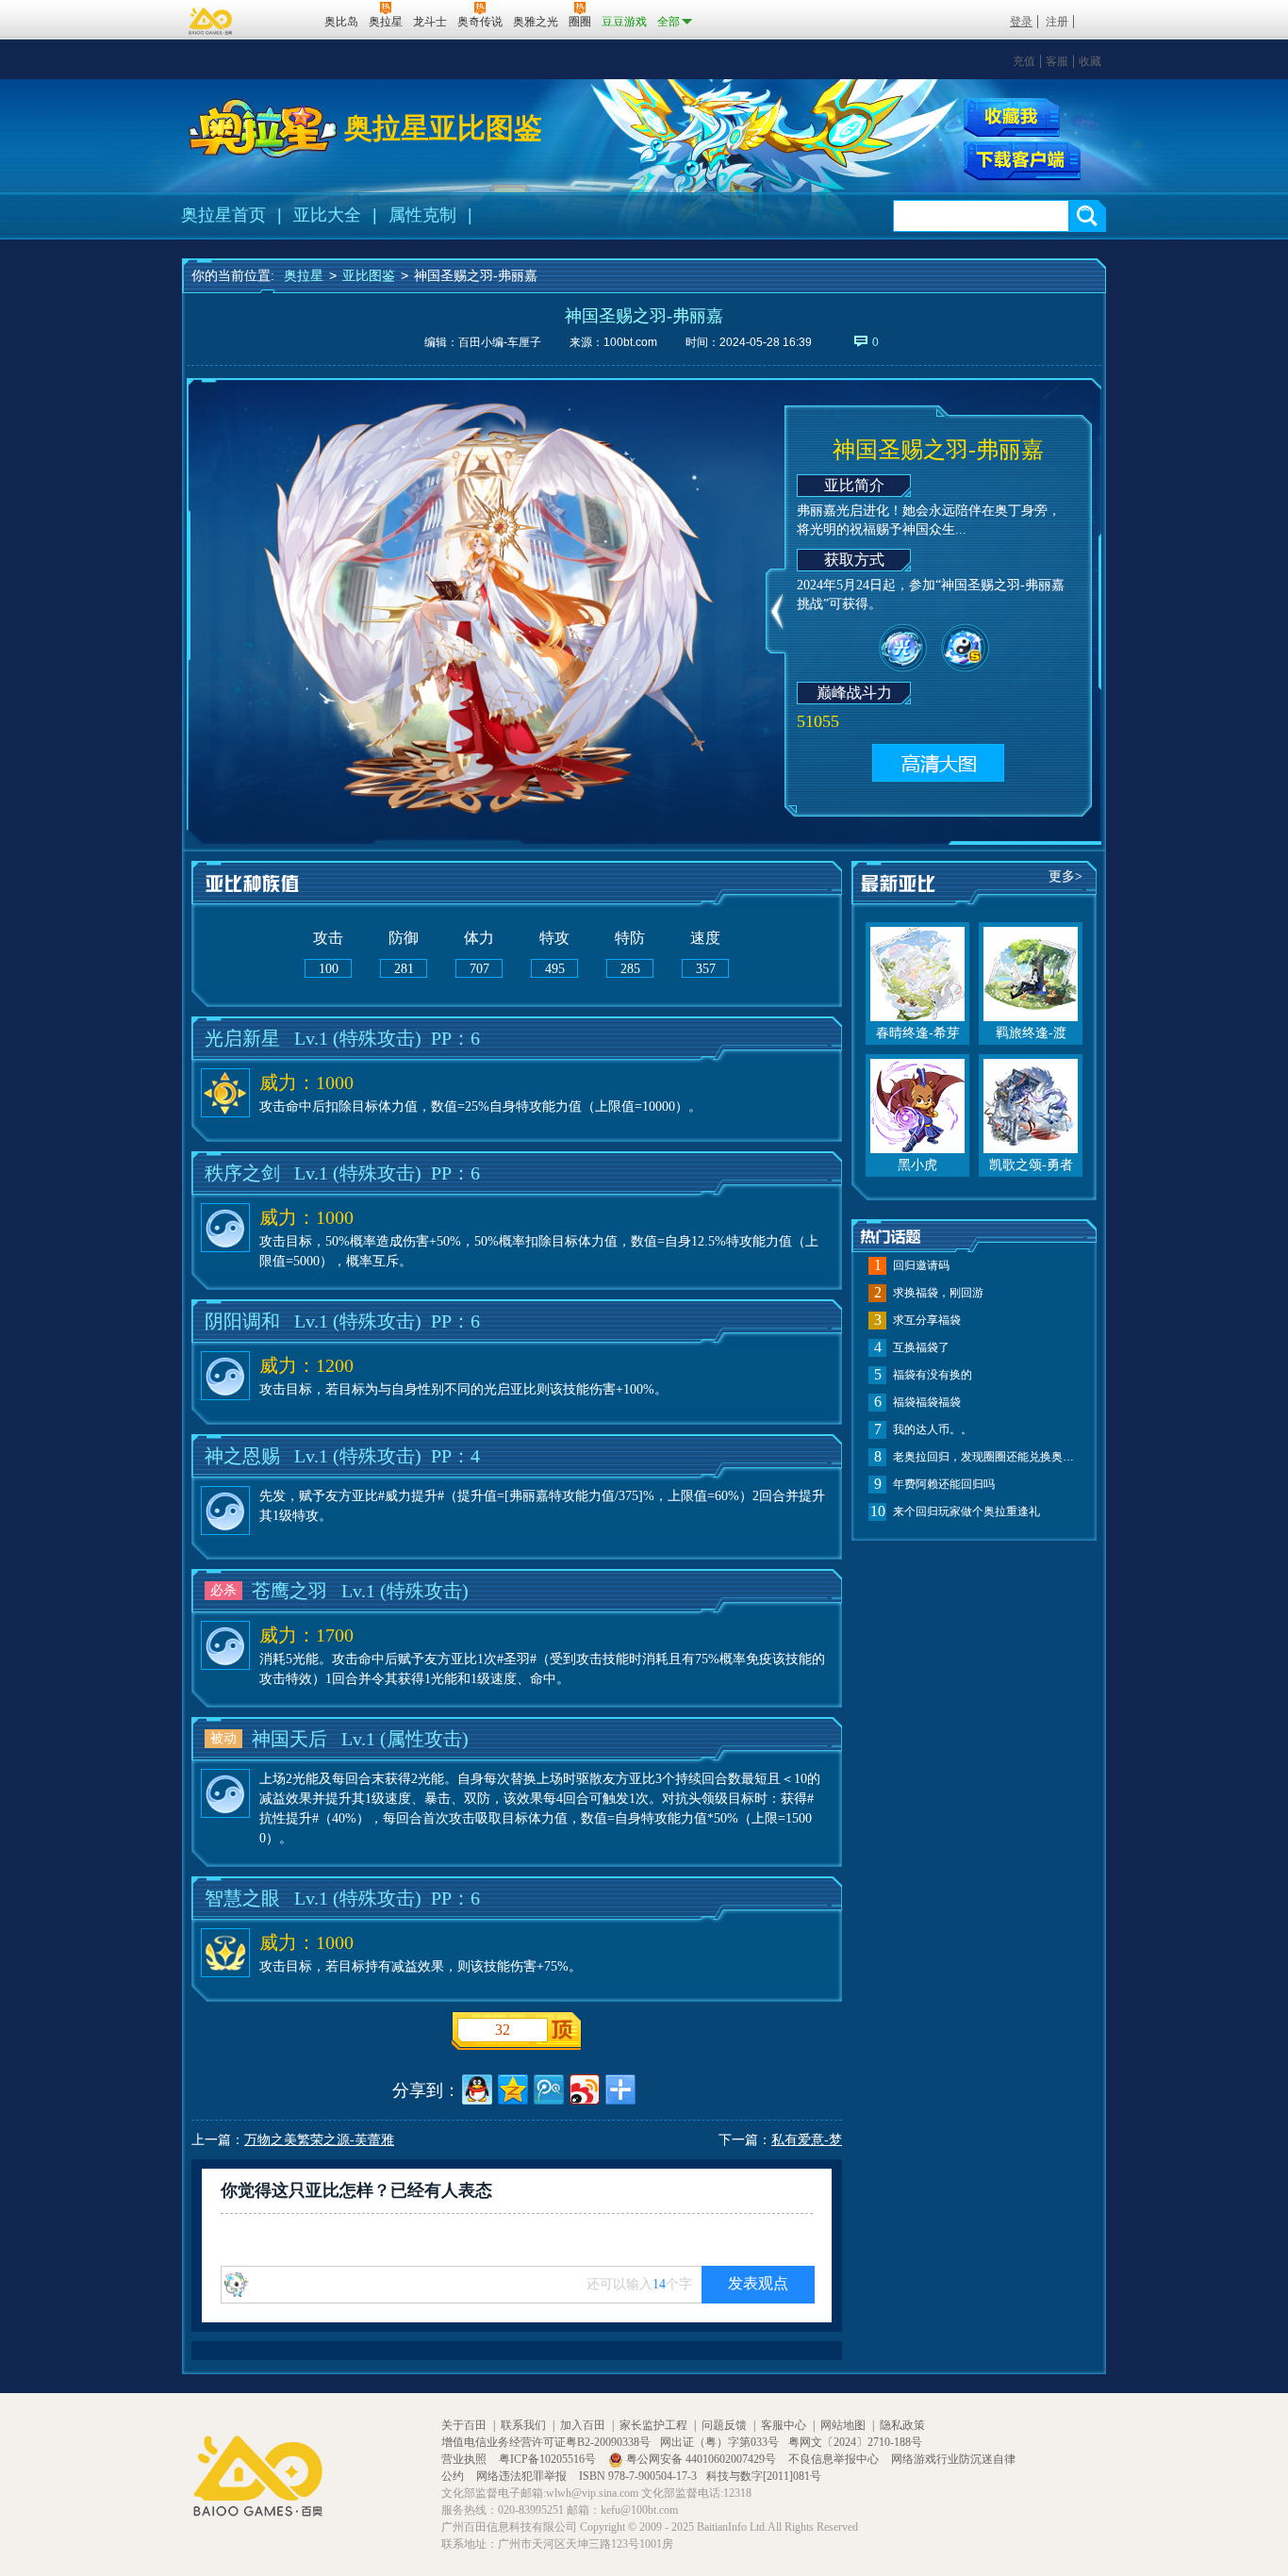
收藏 (1090, 61)
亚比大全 (327, 215)
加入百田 (583, 2425)
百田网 (282, 20)
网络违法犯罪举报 (523, 2476)
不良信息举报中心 (835, 2459)
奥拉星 (304, 275)
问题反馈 (724, 2425)
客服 (1057, 61)
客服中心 (784, 2425)
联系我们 (523, 2425)
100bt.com (630, 342)
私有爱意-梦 (807, 2140)
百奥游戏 (211, 21)
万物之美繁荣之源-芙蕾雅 (319, 2140)
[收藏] (1012, 117)
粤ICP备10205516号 (549, 2459)
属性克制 (422, 215)
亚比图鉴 (369, 275)
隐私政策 (902, 2425)
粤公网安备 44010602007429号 (701, 2459)
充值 (1024, 61)
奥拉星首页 (223, 215)
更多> (1065, 876)
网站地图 (843, 2425)
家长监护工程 (653, 2425)
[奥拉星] (263, 128)
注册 (1057, 22)
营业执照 (465, 2459)
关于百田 (464, 2425)
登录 (1021, 22)
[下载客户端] (1022, 161)
